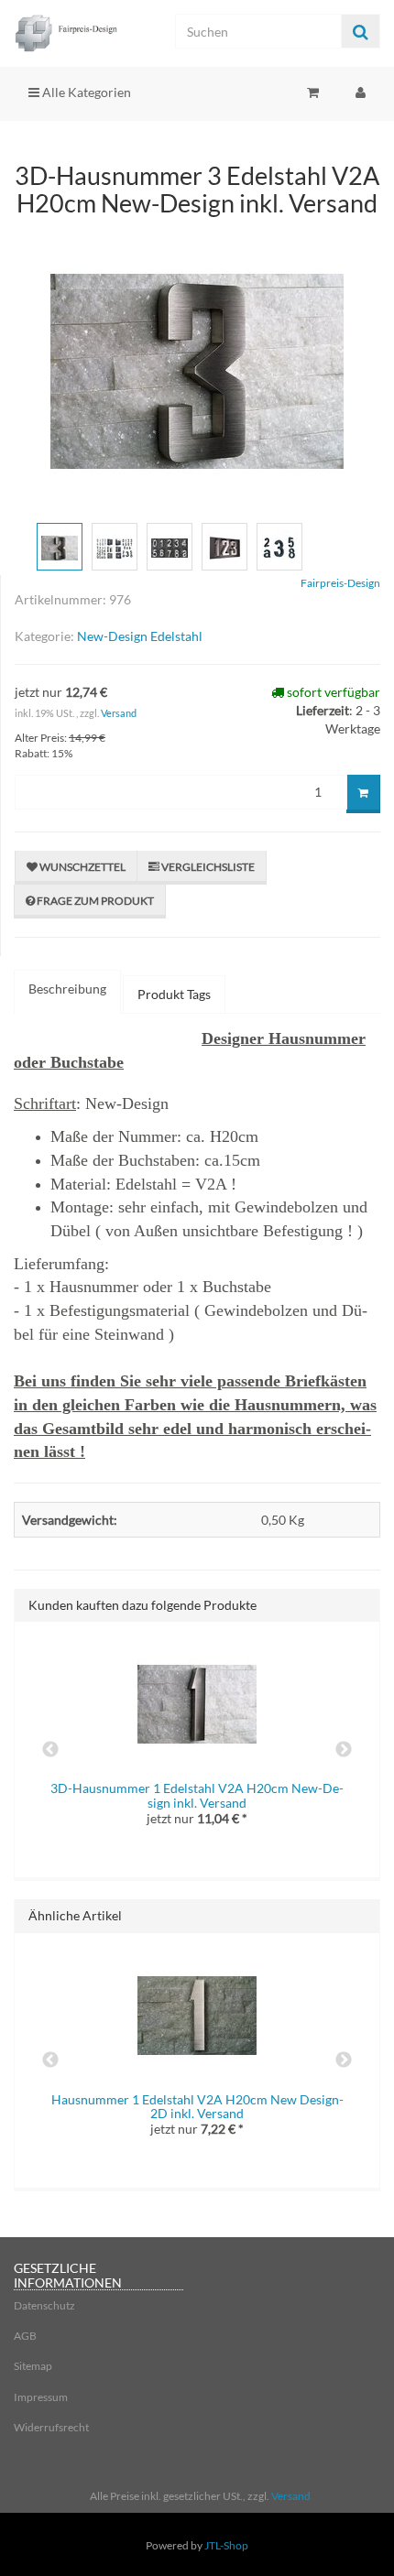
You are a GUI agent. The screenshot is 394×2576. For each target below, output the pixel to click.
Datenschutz (44, 2305)
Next (344, 1750)
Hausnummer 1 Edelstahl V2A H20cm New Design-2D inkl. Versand (197, 2106)
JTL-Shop (226, 2545)
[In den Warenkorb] (363, 794)
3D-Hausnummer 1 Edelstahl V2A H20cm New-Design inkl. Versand (197, 1795)
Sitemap (33, 2366)
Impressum (41, 2397)
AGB (25, 2336)
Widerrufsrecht (51, 2427)
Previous (50, 1750)
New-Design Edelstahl (140, 636)
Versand (119, 713)
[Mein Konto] (361, 92)
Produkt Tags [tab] (174, 994)
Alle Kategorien (85, 92)
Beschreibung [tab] (67, 989)
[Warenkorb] (313, 92)
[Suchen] (361, 32)
